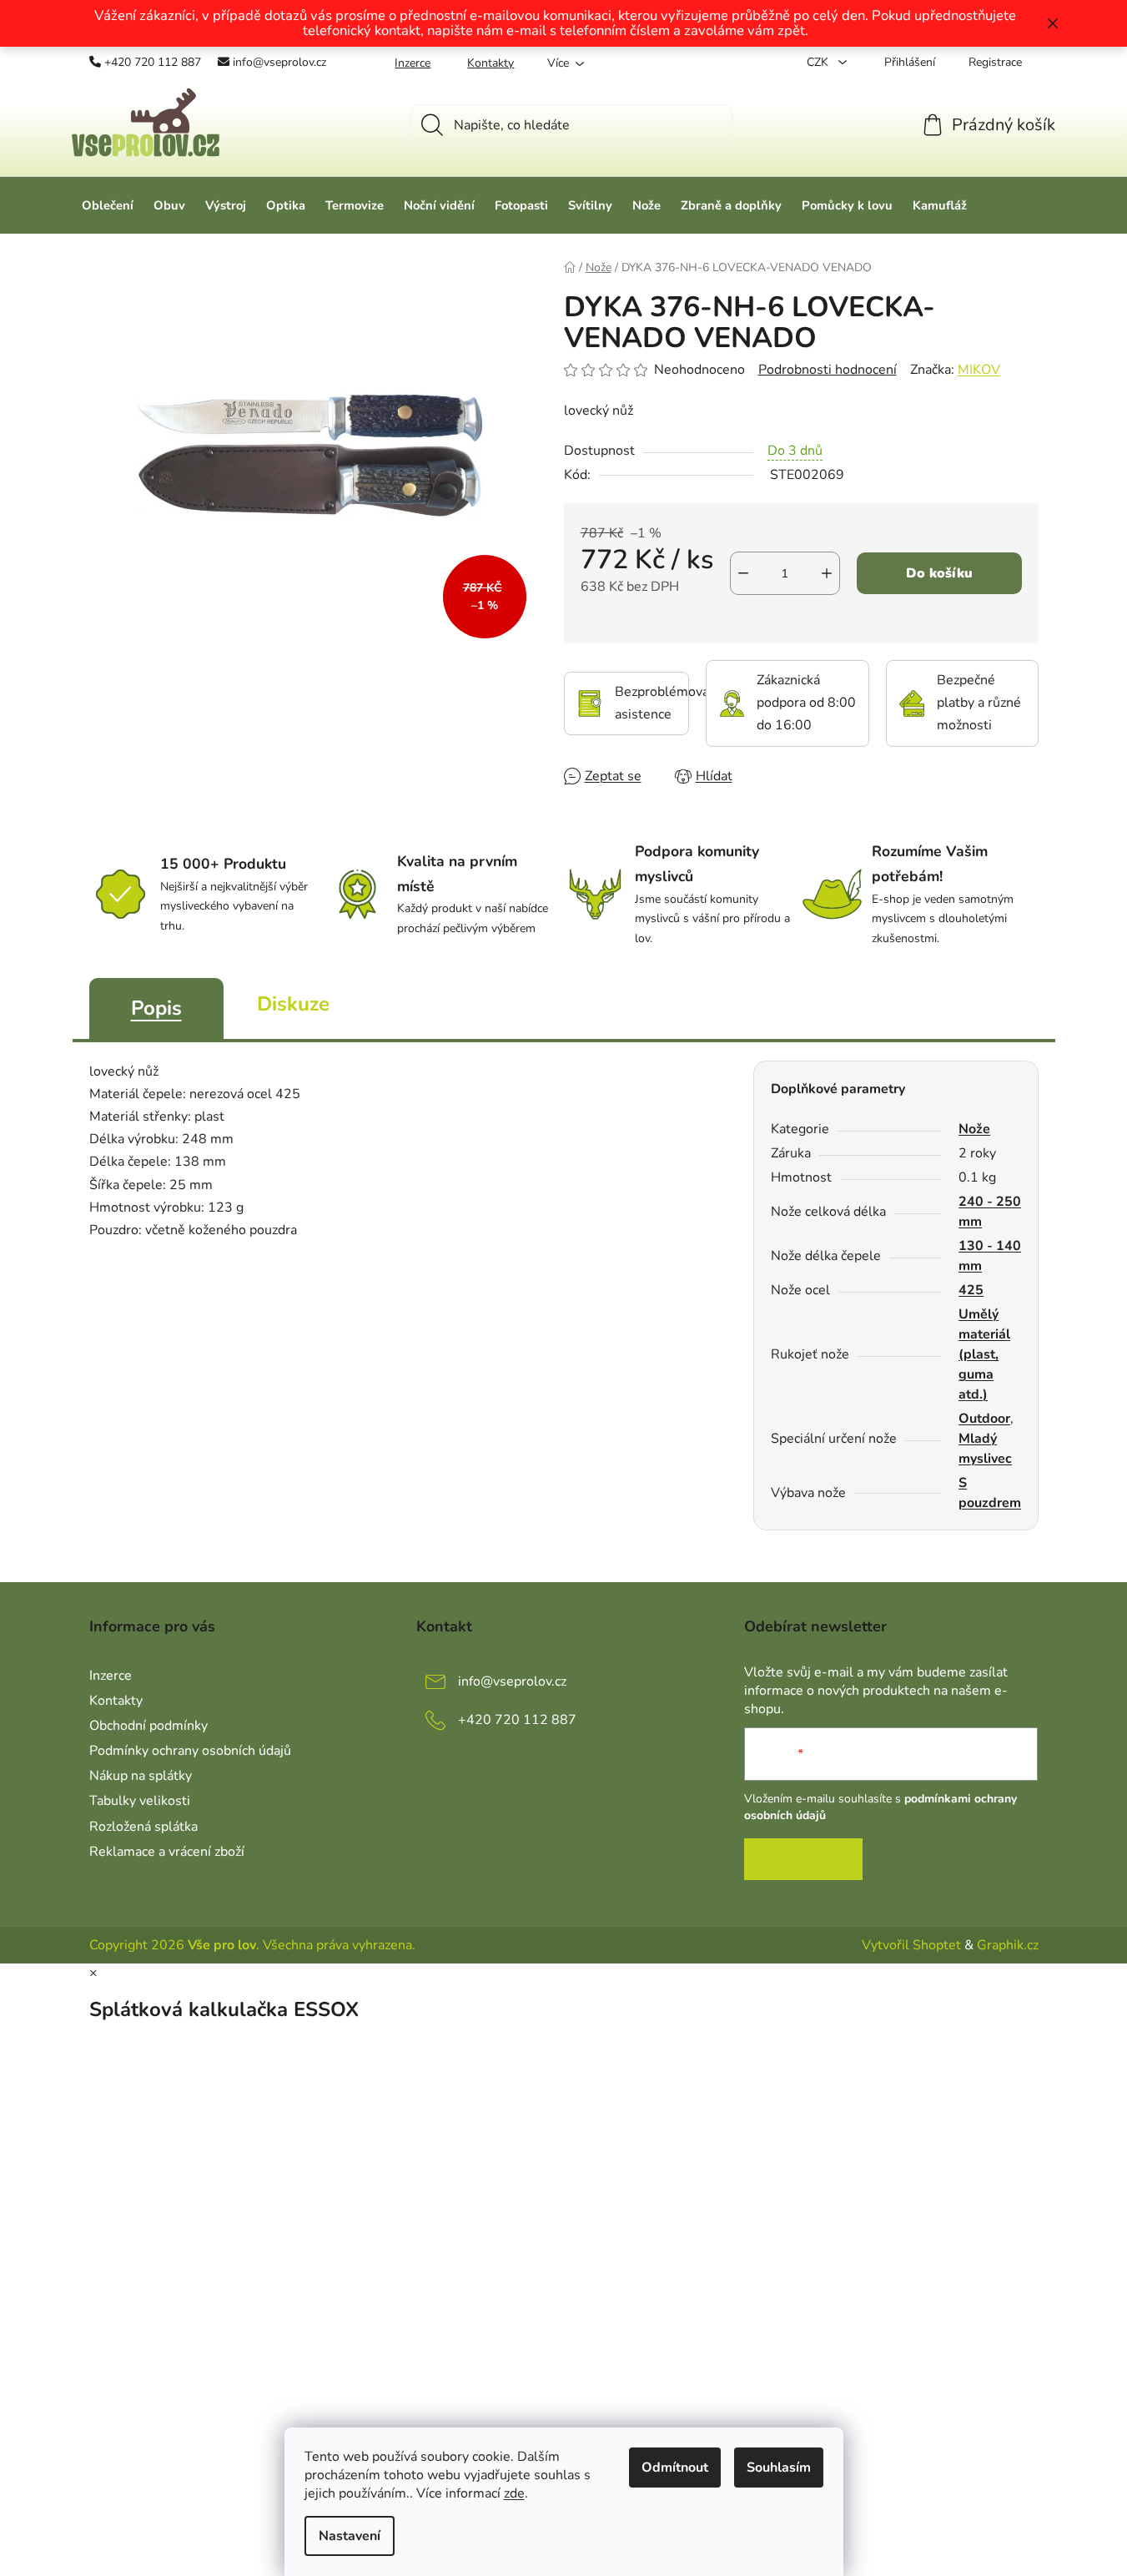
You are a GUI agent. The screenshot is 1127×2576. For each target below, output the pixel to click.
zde (514, 2493)
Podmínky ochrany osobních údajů (190, 1751)
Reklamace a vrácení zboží (167, 1852)
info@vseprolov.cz (279, 62)
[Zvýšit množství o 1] (827, 573)
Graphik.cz (1008, 1945)
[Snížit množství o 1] (743, 573)
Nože (974, 1129)
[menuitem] (108, 205)
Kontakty (491, 63)
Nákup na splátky (141, 1776)
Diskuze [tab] (293, 1004)
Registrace (995, 62)
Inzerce (413, 63)
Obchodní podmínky (148, 1726)
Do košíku (939, 573)
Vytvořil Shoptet (911, 1945)
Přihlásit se (803, 1859)
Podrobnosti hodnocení (828, 370)
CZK (819, 62)
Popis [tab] (156, 1008)
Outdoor (984, 1419)
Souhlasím (779, 2468)
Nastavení (350, 2536)
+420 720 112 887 (153, 62)
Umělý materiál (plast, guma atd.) (984, 1354)
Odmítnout (675, 2468)
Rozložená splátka (143, 1827)
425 (971, 1290)
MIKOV (979, 370)
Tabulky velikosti (140, 1801)
